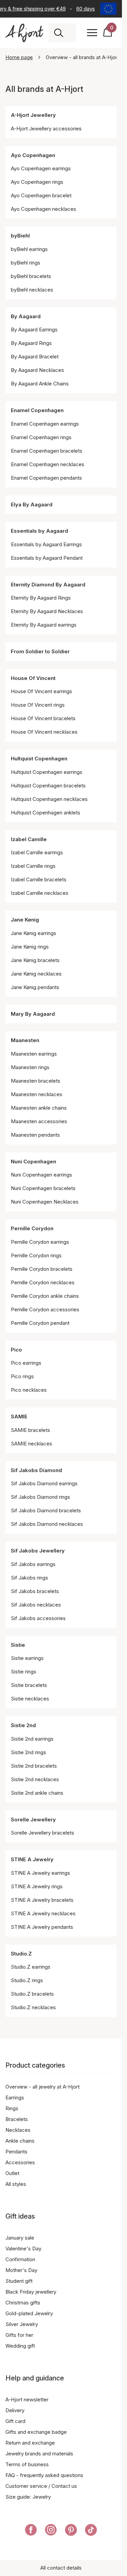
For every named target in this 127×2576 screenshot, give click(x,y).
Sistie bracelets (29, 1685)
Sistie (18, 1645)
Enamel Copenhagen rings (41, 437)
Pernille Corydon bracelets (42, 1269)
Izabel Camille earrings (37, 852)
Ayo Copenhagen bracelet (41, 195)
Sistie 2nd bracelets (34, 1766)
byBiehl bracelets (31, 276)
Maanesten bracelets (36, 1081)
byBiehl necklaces (32, 290)
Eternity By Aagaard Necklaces (47, 611)
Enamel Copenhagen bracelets (47, 451)
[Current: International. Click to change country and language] (108, 9)
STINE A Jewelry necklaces (43, 1913)
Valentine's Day (23, 2249)
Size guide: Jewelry (28, 2497)
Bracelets (17, 2119)
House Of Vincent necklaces (44, 732)
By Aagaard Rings (31, 343)
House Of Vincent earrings (41, 691)
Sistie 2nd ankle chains (37, 1793)
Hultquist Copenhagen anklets (46, 813)
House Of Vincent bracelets (43, 718)
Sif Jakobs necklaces (36, 1605)
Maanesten (25, 1040)
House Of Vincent (33, 678)
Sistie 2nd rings (28, 1752)
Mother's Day (21, 2270)
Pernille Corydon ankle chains (45, 1296)
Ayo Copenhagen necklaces (44, 209)
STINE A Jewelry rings (37, 1886)
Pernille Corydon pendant (40, 1323)
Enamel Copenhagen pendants (46, 478)
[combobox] (70, 33)
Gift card (15, 2421)
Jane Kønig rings (30, 947)
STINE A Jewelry (32, 1859)
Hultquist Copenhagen (39, 759)
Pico (16, 1350)
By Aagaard (26, 316)
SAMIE (19, 1417)
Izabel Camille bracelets (39, 879)
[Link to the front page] (24, 33)
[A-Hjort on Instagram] (51, 2531)
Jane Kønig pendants (35, 987)
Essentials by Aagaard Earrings (46, 544)
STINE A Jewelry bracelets (42, 1900)
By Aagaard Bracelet (35, 357)
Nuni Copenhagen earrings (41, 1175)
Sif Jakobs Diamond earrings (44, 1483)
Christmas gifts (23, 2303)
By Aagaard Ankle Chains (40, 384)
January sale (20, 2238)
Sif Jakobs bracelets (35, 1591)
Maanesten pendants (35, 1135)
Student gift (19, 2281)
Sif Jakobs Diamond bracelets (46, 1510)
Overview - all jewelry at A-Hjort (43, 2087)
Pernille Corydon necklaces (43, 1282)
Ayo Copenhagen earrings (41, 168)
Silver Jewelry (22, 2324)
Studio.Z (21, 1954)
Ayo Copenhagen (33, 155)
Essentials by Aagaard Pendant (47, 558)
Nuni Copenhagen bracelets (43, 1188)
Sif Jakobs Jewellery (38, 1551)
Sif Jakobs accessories (38, 1618)
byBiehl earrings (29, 249)
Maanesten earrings (34, 1054)
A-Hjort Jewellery (33, 115)
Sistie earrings (27, 1658)
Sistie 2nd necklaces (35, 1779)
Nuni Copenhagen (34, 1161)
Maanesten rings (30, 1067)
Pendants (16, 2152)
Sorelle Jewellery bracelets (43, 1833)
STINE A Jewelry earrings (40, 1873)
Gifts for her (19, 2335)
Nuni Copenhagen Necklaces (45, 1202)
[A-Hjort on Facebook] (31, 2531)
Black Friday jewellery (31, 2292)
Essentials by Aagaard (39, 531)
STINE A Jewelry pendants (42, 1927)
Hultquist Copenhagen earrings (47, 772)
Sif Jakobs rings (29, 1578)
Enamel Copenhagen (37, 410)
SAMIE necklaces (31, 1444)
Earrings (15, 2098)
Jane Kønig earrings (34, 933)
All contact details (61, 2568)
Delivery (15, 2410)
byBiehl (20, 236)
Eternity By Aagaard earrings (44, 625)
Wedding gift (20, 2346)
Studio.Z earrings (31, 1967)
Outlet (12, 2173)
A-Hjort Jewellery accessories (46, 129)
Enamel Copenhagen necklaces (48, 464)
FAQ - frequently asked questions (44, 2475)
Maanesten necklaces (37, 1094)
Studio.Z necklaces (33, 2007)
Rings (12, 2108)
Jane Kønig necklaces (36, 974)
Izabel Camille (29, 839)
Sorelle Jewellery (33, 1820)
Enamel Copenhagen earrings (45, 424)
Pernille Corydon (32, 1228)
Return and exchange (30, 2443)
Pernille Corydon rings (36, 1255)
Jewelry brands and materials (39, 2454)
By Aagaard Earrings (34, 330)
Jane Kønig (25, 920)
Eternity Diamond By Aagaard (48, 585)
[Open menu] (92, 33)
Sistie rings (24, 1672)
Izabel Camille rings (33, 866)
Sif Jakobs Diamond (36, 1470)
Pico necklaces (29, 1390)
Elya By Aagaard (32, 504)
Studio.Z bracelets (32, 1994)
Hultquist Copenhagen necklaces (49, 799)
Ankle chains (20, 2141)
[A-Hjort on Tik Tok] (91, 2531)
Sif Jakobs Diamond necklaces (47, 1524)
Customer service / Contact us (41, 2486)
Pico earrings (26, 1363)
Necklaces (18, 2130)
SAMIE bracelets (30, 1430)
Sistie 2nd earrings (32, 1739)
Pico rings (22, 1376)
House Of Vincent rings (38, 705)
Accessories (20, 2162)
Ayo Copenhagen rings (37, 182)
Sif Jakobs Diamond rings (40, 1497)
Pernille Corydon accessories (45, 1309)
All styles (16, 2184)
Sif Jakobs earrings (33, 1564)
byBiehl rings (26, 263)
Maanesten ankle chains (39, 1108)
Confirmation (20, 2259)
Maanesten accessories (39, 1121)
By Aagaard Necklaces (37, 370)
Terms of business (27, 2464)
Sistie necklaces (30, 1699)
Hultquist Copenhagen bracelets (48, 786)
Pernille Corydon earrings (40, 1242)
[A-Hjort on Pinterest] (71, 2531)
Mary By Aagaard (33, 1014)
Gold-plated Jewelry (29, 2313)
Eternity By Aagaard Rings (41, 598)
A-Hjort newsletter (27, 2400)
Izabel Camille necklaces (40, 893)
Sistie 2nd (23, 1725)
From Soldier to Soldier (40, 651)
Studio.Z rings (27, 1980)
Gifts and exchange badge (36, 2432)
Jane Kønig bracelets (35, 960)
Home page (19, 57)
